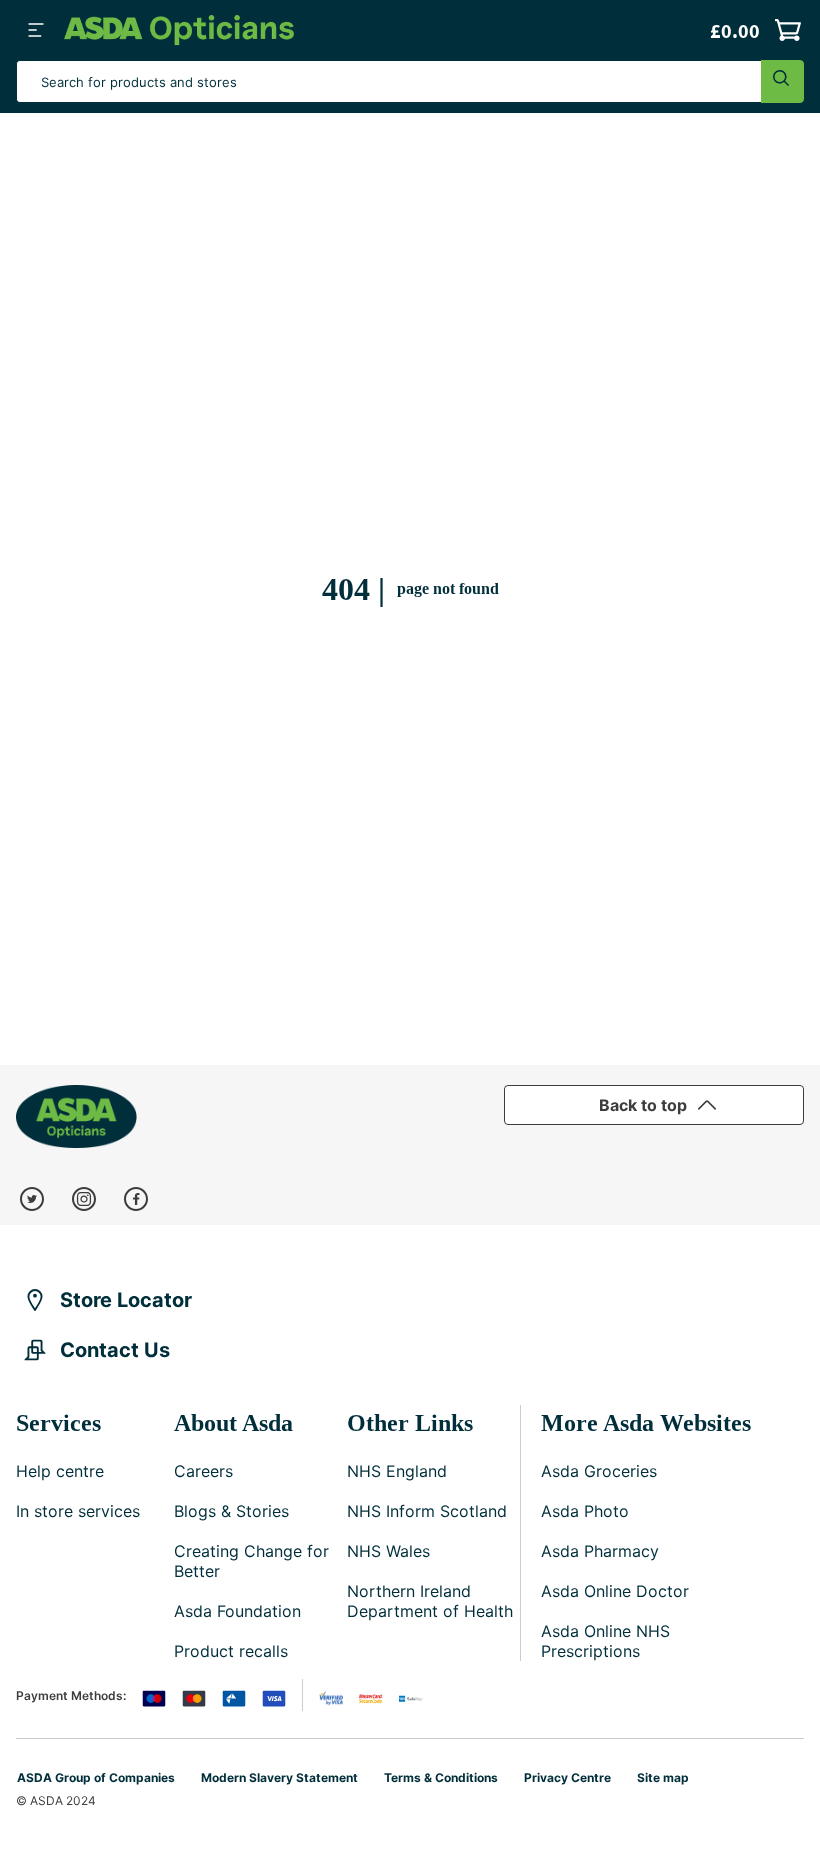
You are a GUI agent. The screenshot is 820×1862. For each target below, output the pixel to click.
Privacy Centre (567, 1777)
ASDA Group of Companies (96, 1777)
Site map (663, 1777)
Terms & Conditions (441, 1777)
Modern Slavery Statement (279, 1777)
